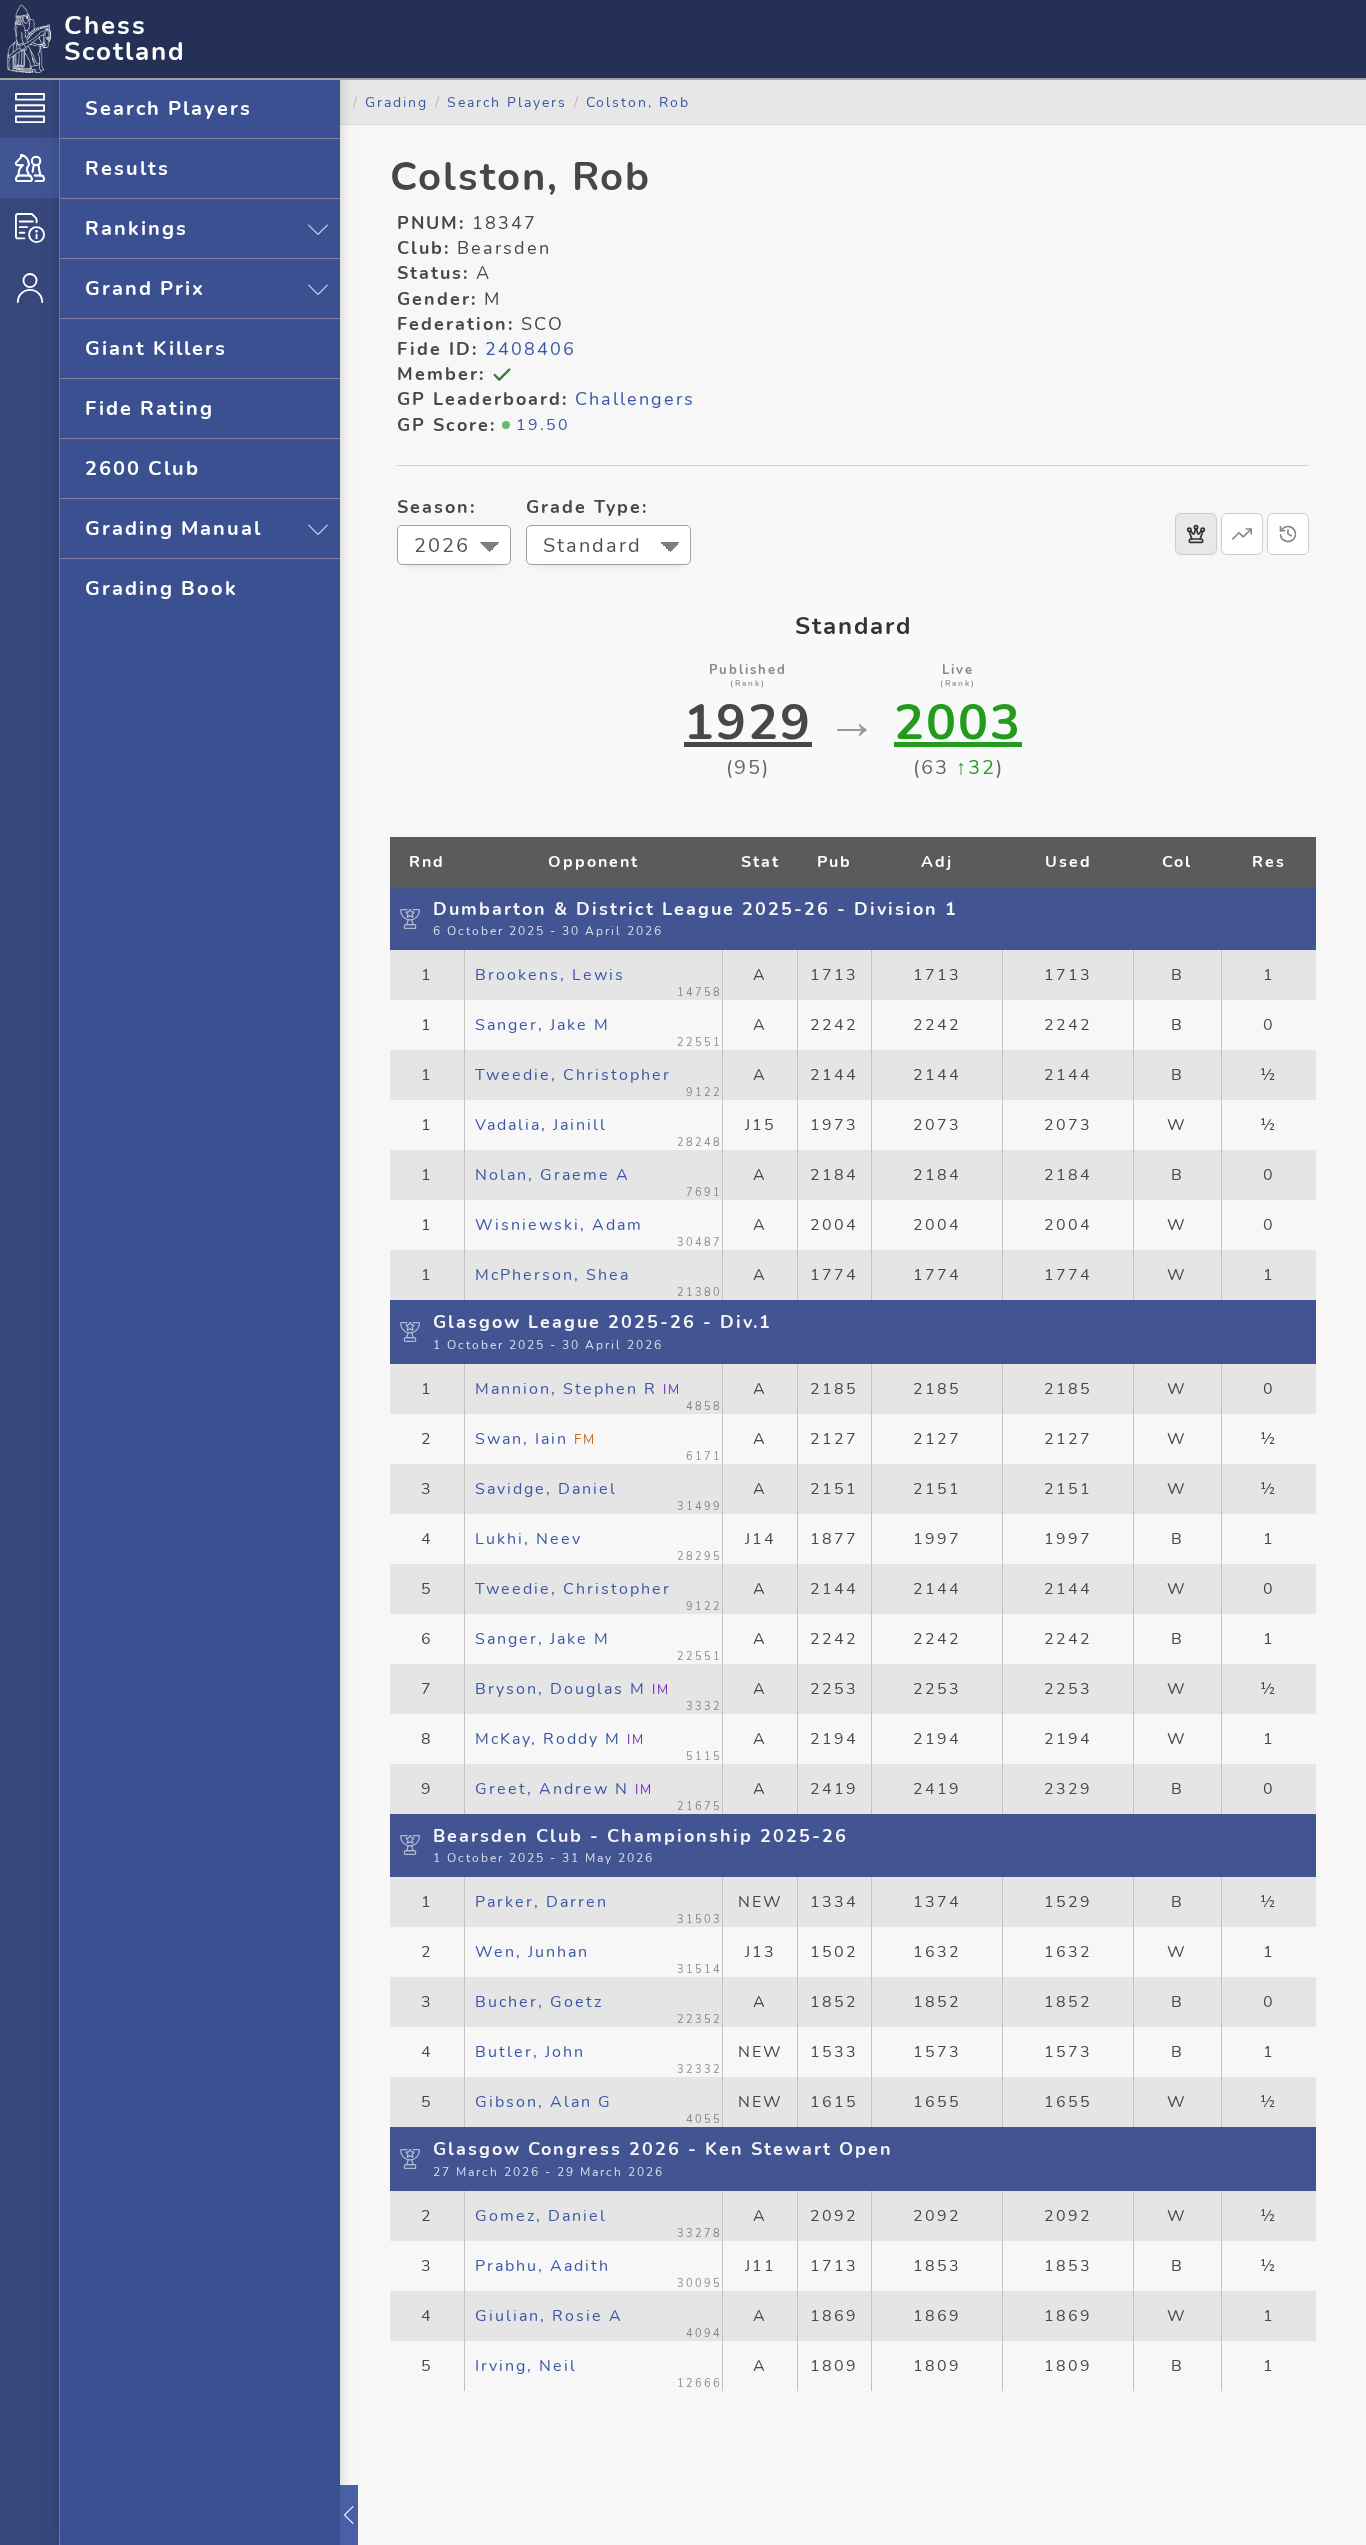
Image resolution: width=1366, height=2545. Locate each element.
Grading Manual (173, 528)
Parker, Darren (541, 1902)
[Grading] (29, 168)
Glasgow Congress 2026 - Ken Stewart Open (663, 2149)
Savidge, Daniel (546, 1489)
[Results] (1196, 534)
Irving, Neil (526, 2366)
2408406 (530, 349)
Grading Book (161, 588)
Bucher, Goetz (539, 2002)
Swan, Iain (535, 1439)
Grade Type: (587, 507)
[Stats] (1242, 534)
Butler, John (530, 2052)
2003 (958, 723)
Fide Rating (149, 408)
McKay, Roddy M (560, 1739)
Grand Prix (145, 288)
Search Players (168, 108)
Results (127, 168)
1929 (748, 723)
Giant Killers (156, 348)
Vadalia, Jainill (541, 1125)
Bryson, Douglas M (572, 1689)
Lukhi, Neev (528, 1539)
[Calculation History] (1288, 534)
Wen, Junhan (532, 1952)
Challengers (635, 399)
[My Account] (29, 288)
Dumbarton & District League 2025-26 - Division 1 (695, 909)
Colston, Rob (638, 102)
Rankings (136, 228)
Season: (436, 507)
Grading (396, 102)
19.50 (543, 425)
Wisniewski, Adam (559, 1225)
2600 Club (142, 468)
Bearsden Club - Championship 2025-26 (640, 1836)
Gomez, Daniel (541, 2216)
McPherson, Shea (552, 1275)
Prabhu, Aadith (542, 2266)
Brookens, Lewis (550, 975)
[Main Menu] (29, 108)
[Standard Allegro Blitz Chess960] (608, 547)
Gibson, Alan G (543, 2102)
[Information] (29, 228)
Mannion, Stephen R (578, 1389)
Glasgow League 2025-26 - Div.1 (602, 1322)
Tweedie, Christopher (573, 1075)
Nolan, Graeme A (552, 1175)
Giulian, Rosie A (549, 2316)
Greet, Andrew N (564, 1789)
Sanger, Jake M (542, 1025)
